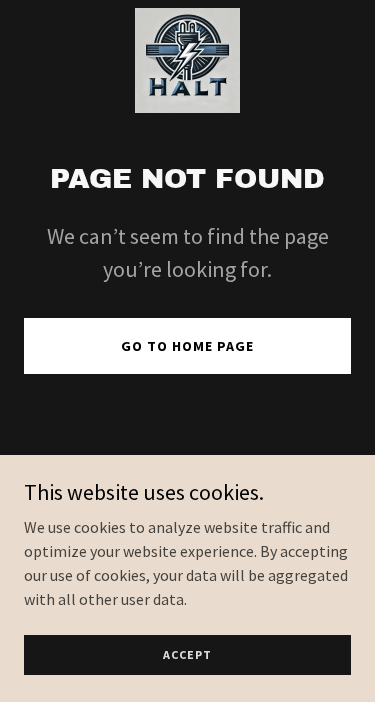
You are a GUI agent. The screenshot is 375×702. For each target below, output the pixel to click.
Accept (187, 654)
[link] (187, 60)
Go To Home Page (187, 346)
